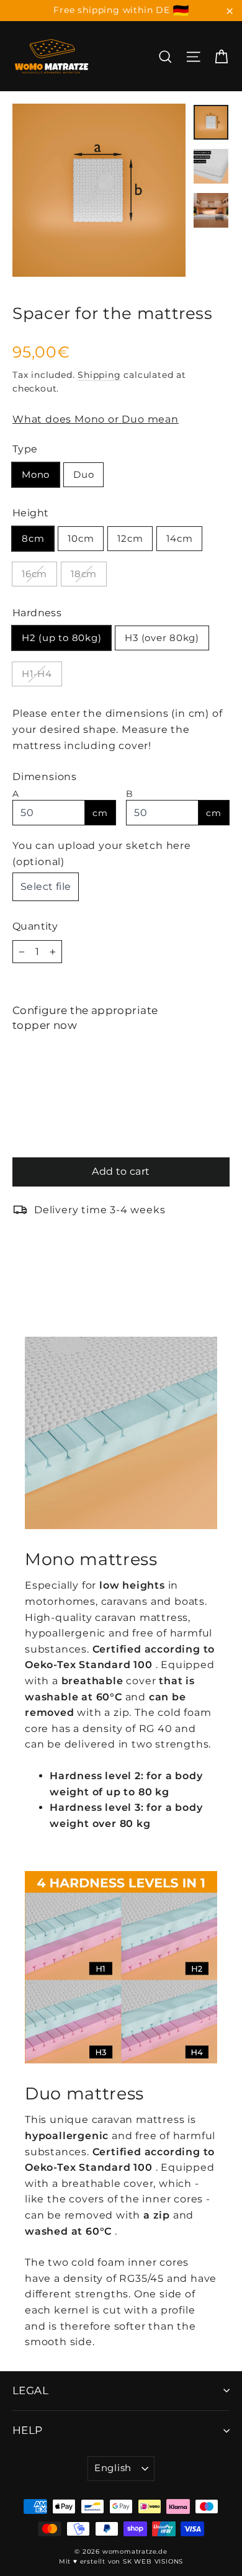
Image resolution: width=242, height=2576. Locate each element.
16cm (34, 574)
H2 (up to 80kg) (61, 638)
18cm (84, 574)
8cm (33, 538)
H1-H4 (37, 674)
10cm (81, 538)
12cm (130, 538)
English (113, 2468)
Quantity (35, 926)
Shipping (99, 375)
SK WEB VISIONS (153, 2561)
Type (25, 449)
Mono (36, 474)
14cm (179, 538)
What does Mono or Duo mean (96, 419)
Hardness (37, 613)
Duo (83, 474)
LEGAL (30, 2390)
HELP (28, 2430)
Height (30, 513)
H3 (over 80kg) (162, 638)
